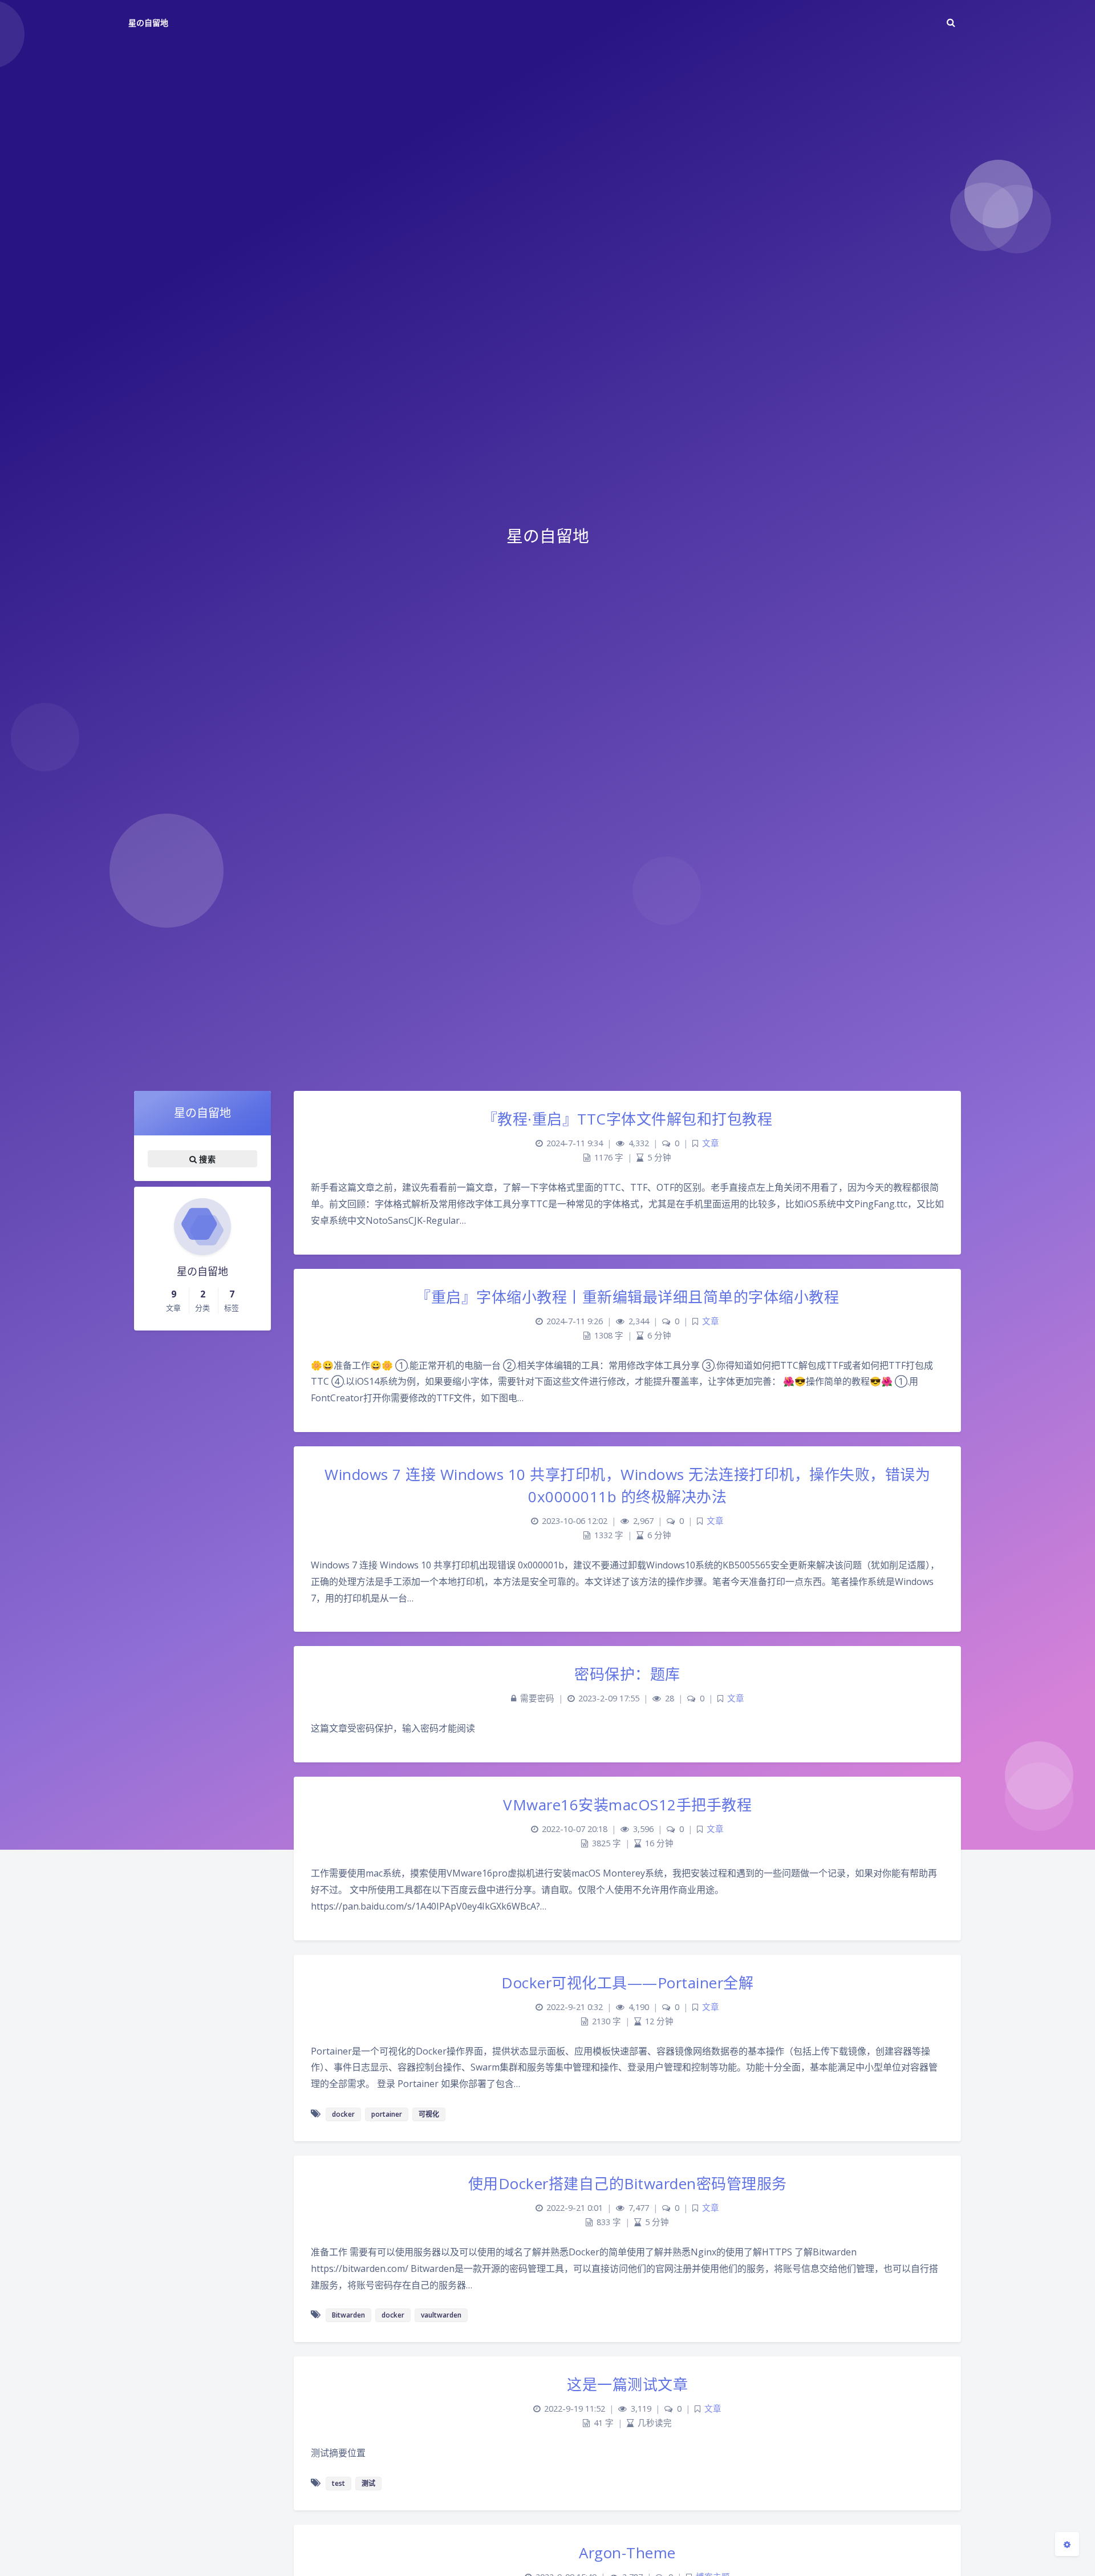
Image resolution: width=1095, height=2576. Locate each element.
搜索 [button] (206, 1159)
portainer (387, 2114)
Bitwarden (348, 2315)
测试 (368, 2483)
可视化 (429, 2114)
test (338, 2483)
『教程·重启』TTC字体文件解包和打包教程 (628, 1119)
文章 (711, 1143)
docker (343, 2114)
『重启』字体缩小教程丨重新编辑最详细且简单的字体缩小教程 (627, 1297)
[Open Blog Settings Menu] (1067, 2544)
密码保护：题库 (627, 1674)
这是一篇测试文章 (627, 2384)
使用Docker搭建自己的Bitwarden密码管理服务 (628, 2183)
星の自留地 (148, 23)
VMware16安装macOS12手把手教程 (627, 1805)
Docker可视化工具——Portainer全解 (627, 1983)
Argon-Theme (627, 2553)
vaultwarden (441, 2315)
